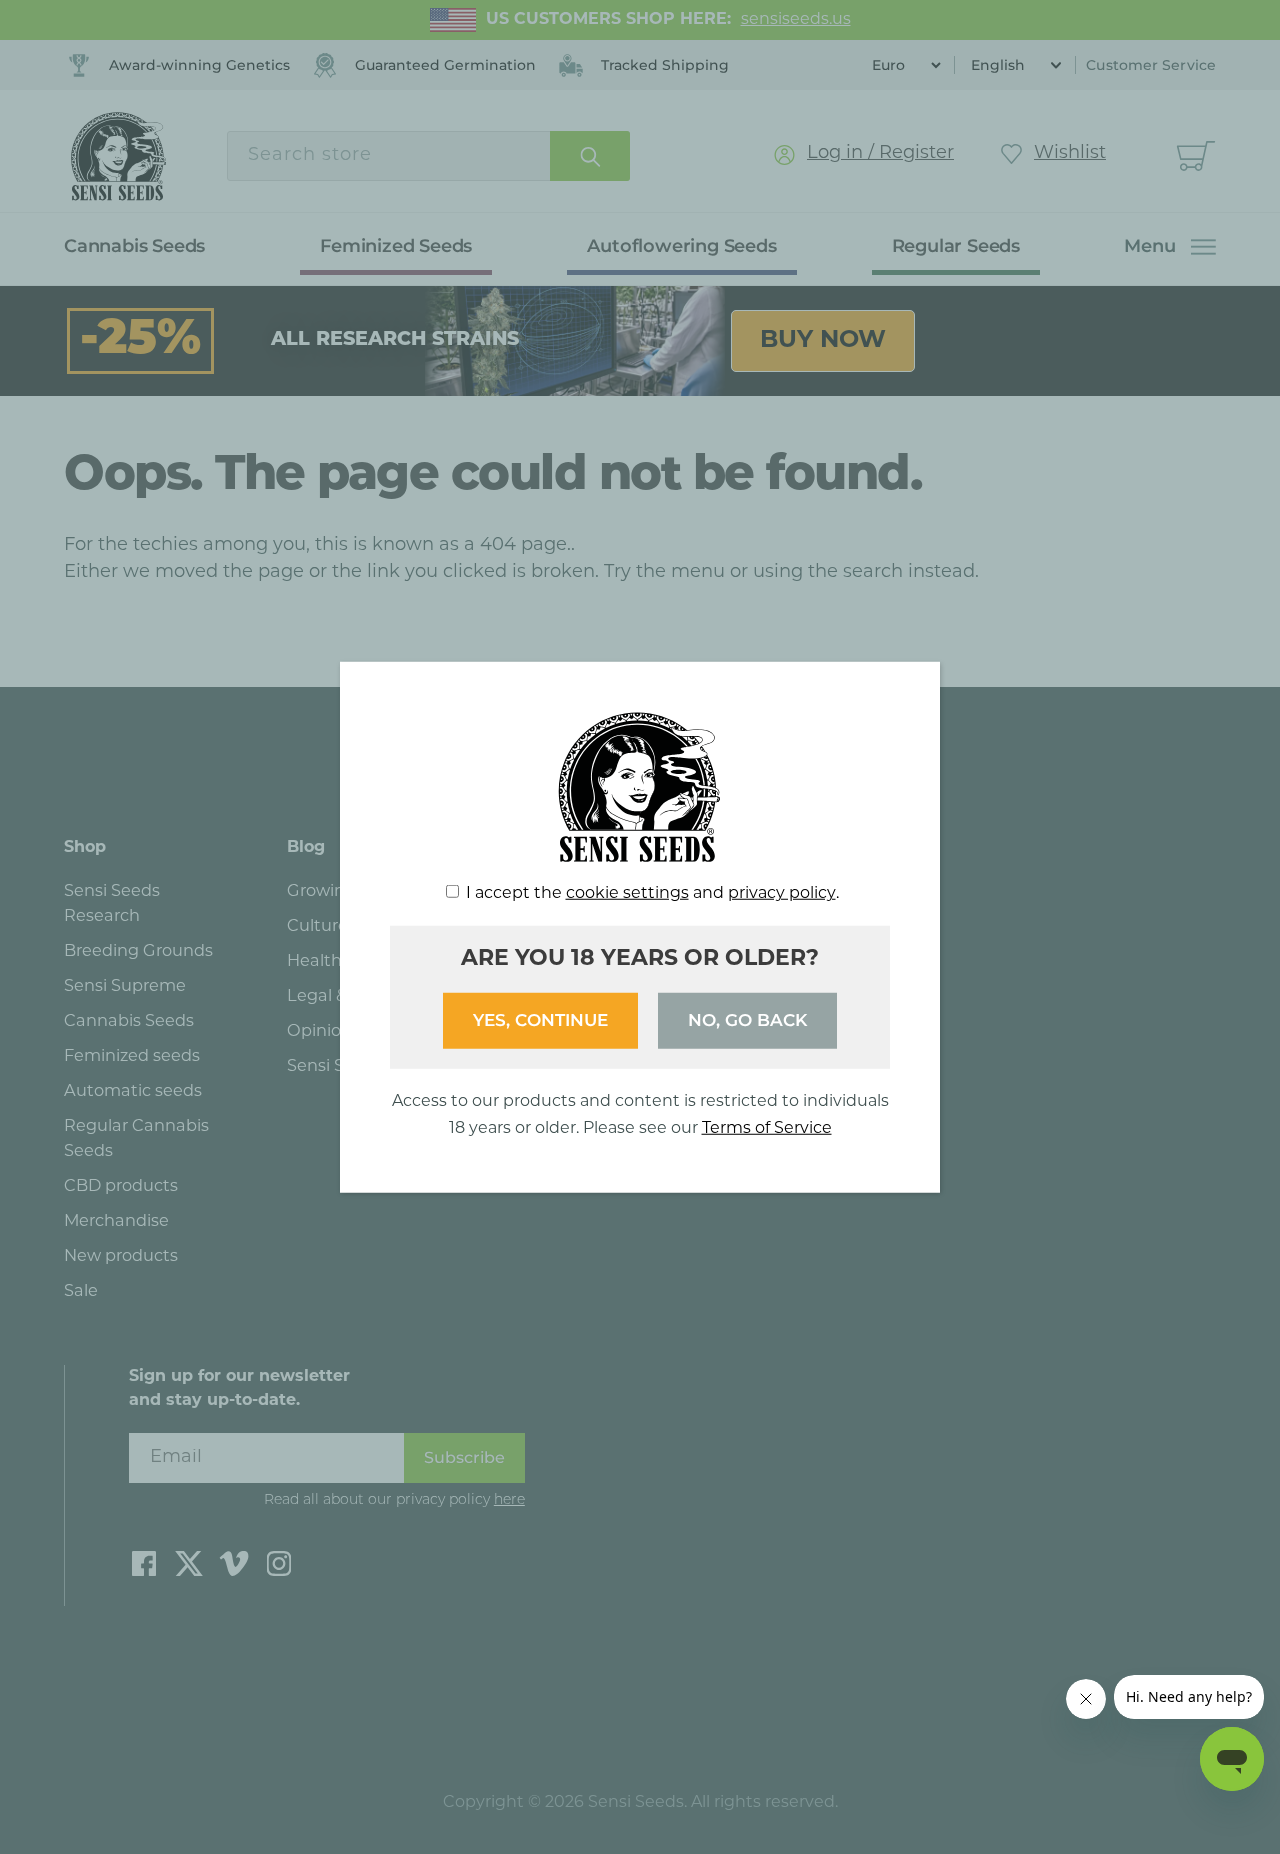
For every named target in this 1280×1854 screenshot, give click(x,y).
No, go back (747, 1020)
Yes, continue (540, 1020)
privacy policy (782, 894)
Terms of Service (767, 1128)
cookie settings (627, 894)
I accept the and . (652, 894)
